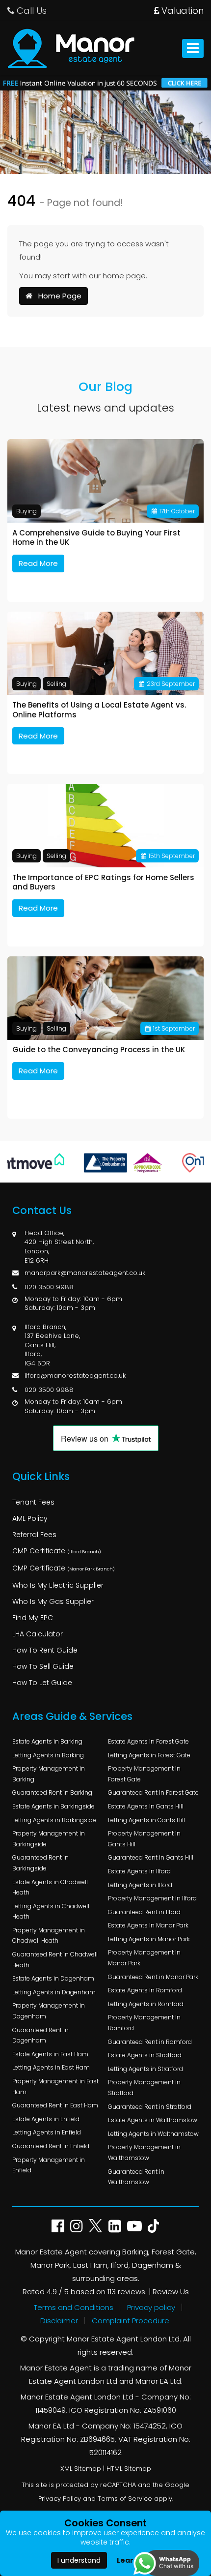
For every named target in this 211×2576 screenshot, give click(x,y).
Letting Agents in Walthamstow (153, 2134)
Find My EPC (33, 1618)
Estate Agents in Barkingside (53, 1806)
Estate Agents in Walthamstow (153, 2120)
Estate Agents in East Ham (50, 2054)
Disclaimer (59, 2321)
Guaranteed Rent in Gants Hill (151, 1857)
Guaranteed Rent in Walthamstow (136, 2177)
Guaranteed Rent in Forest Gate (153, 1792)
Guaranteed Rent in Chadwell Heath (55, 1960)
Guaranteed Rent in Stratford (150, 2107)
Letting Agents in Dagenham (54, 1992)
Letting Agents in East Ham (51, 2067)
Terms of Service (125, 2499)
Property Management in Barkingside (49, 1839)
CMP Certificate (57, 1551)
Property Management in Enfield (49, 2165)
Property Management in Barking (49, 1774)
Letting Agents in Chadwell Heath (51, 1911)
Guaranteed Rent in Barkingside (40, 1863)
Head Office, (44, 1233)
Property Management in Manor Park (144, 1958)
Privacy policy (151, 2307)
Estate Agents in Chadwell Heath (50, 1887)
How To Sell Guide (43, 1666)
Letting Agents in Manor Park (149, 1939)
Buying (26, 511)
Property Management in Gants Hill (144, 1839)
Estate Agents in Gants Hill (146, 1806)
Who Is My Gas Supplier (53, 1601)
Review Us (171, 2292)
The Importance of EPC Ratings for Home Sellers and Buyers (103, 882)
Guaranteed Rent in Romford (150, 2042)
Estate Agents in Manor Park (148, 1925)
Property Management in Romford (144, 2023)
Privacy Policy (60, 2499)
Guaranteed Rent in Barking (52, 1792)
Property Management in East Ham (55, 2087)
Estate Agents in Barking (47, 1741)
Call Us (30, 11)
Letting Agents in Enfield (47, 2132)
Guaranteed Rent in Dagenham (40, 2035)
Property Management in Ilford (152, 1898)
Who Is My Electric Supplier (58, 1585)
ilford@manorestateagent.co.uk (75, 1376)
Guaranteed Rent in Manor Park (153, 1977)
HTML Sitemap (129, 2469)
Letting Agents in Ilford (140, 1885)
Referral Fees (34, 1535)
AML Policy (30, 1518)
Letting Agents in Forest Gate (149, 1755)
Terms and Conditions (74, 2307)
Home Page (57, 296)
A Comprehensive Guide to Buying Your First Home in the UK (96, 538)
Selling (56, 684)
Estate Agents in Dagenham (53, 1978)
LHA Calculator (38, 1634)
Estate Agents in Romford (145, 1990)
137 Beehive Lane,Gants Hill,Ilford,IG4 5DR (52, 1349)
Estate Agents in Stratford (145, 2055)
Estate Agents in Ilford (139, 1871)
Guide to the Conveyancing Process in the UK (99, 1050)
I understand (79, 2560)
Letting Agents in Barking (48, 1755)
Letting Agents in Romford (146, 2004)
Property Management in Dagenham (49, 2011)
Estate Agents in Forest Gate (148, 1741)
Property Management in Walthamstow (144, 2152)
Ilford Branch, (45, 1327)
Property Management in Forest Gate (144, 1774)
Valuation (181, 11)
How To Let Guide (42, 1683)
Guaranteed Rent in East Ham (55, 2105)
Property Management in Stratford (144, 2087)
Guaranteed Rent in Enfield (51, 2146)
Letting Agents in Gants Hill (146, 1820)
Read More (38, 563)
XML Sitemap (81, 2469)
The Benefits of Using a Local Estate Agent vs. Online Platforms (99, 710)
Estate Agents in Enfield (46, 2119)
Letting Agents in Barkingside (54, 1820)
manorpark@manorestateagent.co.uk (85, 1273)
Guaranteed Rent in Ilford (144, 1912)
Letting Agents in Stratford (145, 2069)
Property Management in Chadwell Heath (49, 1936)
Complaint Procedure (131, 2321)
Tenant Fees (33, 1502)
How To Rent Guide (45, 1650)
